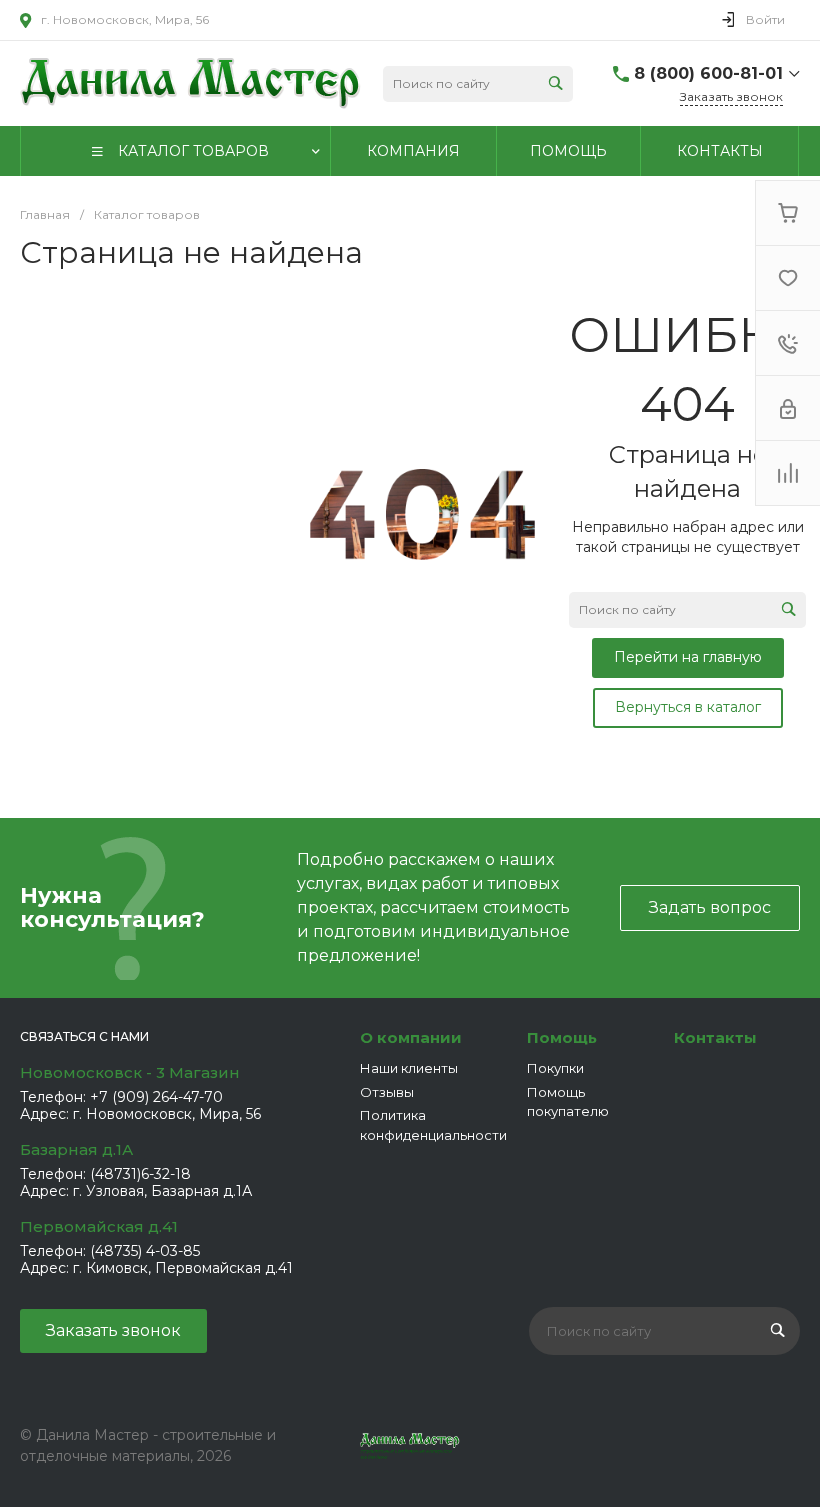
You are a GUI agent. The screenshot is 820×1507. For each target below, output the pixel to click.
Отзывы (387, 1092)
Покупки (555, 1068)
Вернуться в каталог (688, 707)
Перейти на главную (688, 657)
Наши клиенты (409, 1068)
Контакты (715, 1037)
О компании (411, 1037)
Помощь (562, 1037)
